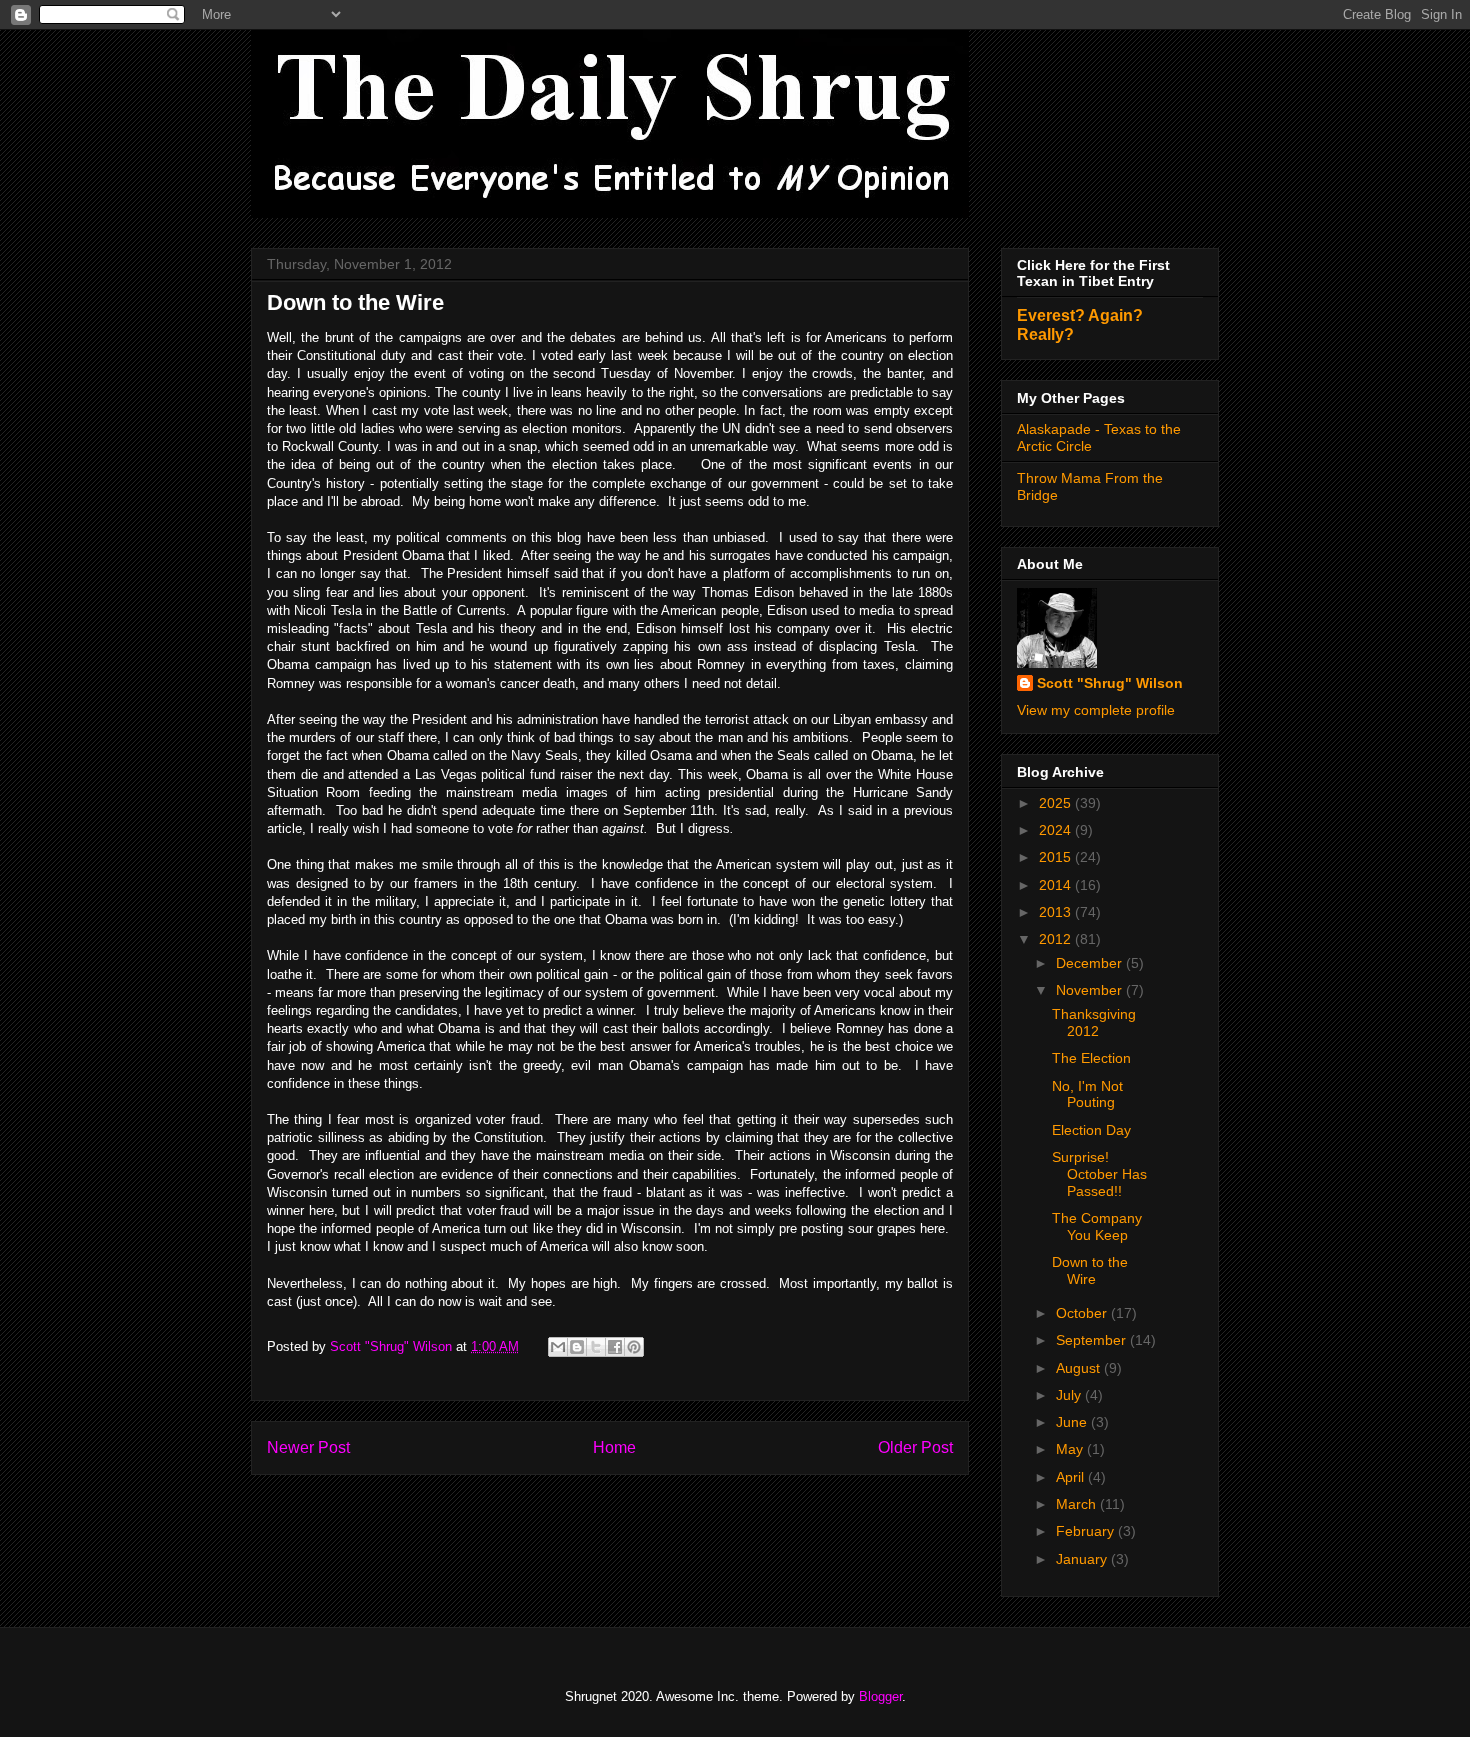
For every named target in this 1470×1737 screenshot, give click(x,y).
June (1073, 1422)
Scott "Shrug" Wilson (1110, 683)
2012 (1057, 939)
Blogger (880, 1696)
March (1078, 1504)
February (1087, 1531)
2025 (1057, 803)
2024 (1057, 830)
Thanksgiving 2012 (1094, 1022)
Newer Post (308, 1447)
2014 (1057, 885)
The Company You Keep (1097, 1226)
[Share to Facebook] (615, 1347)
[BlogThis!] (577, 1347)
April (1072, 1477)
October (1083, 1313)
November (1091, 990)
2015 (1057, 857)
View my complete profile (1096, 710)
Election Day (1091, 1130)
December (1091, 963)
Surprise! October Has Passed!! (1099, 1174)
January (1083, 1559)
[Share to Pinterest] (634, 1347)
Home (614, 1447)
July (1070, 1395)
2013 (1057, 912)
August (1080, 1368)
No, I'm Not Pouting (1087, 1094)
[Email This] (558, 1347)
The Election (1091, 1058)
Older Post (915, 1447)
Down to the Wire (1090, 1270)
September (1093, 1340)
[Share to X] (596, 1347)
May (1071, 1449)
